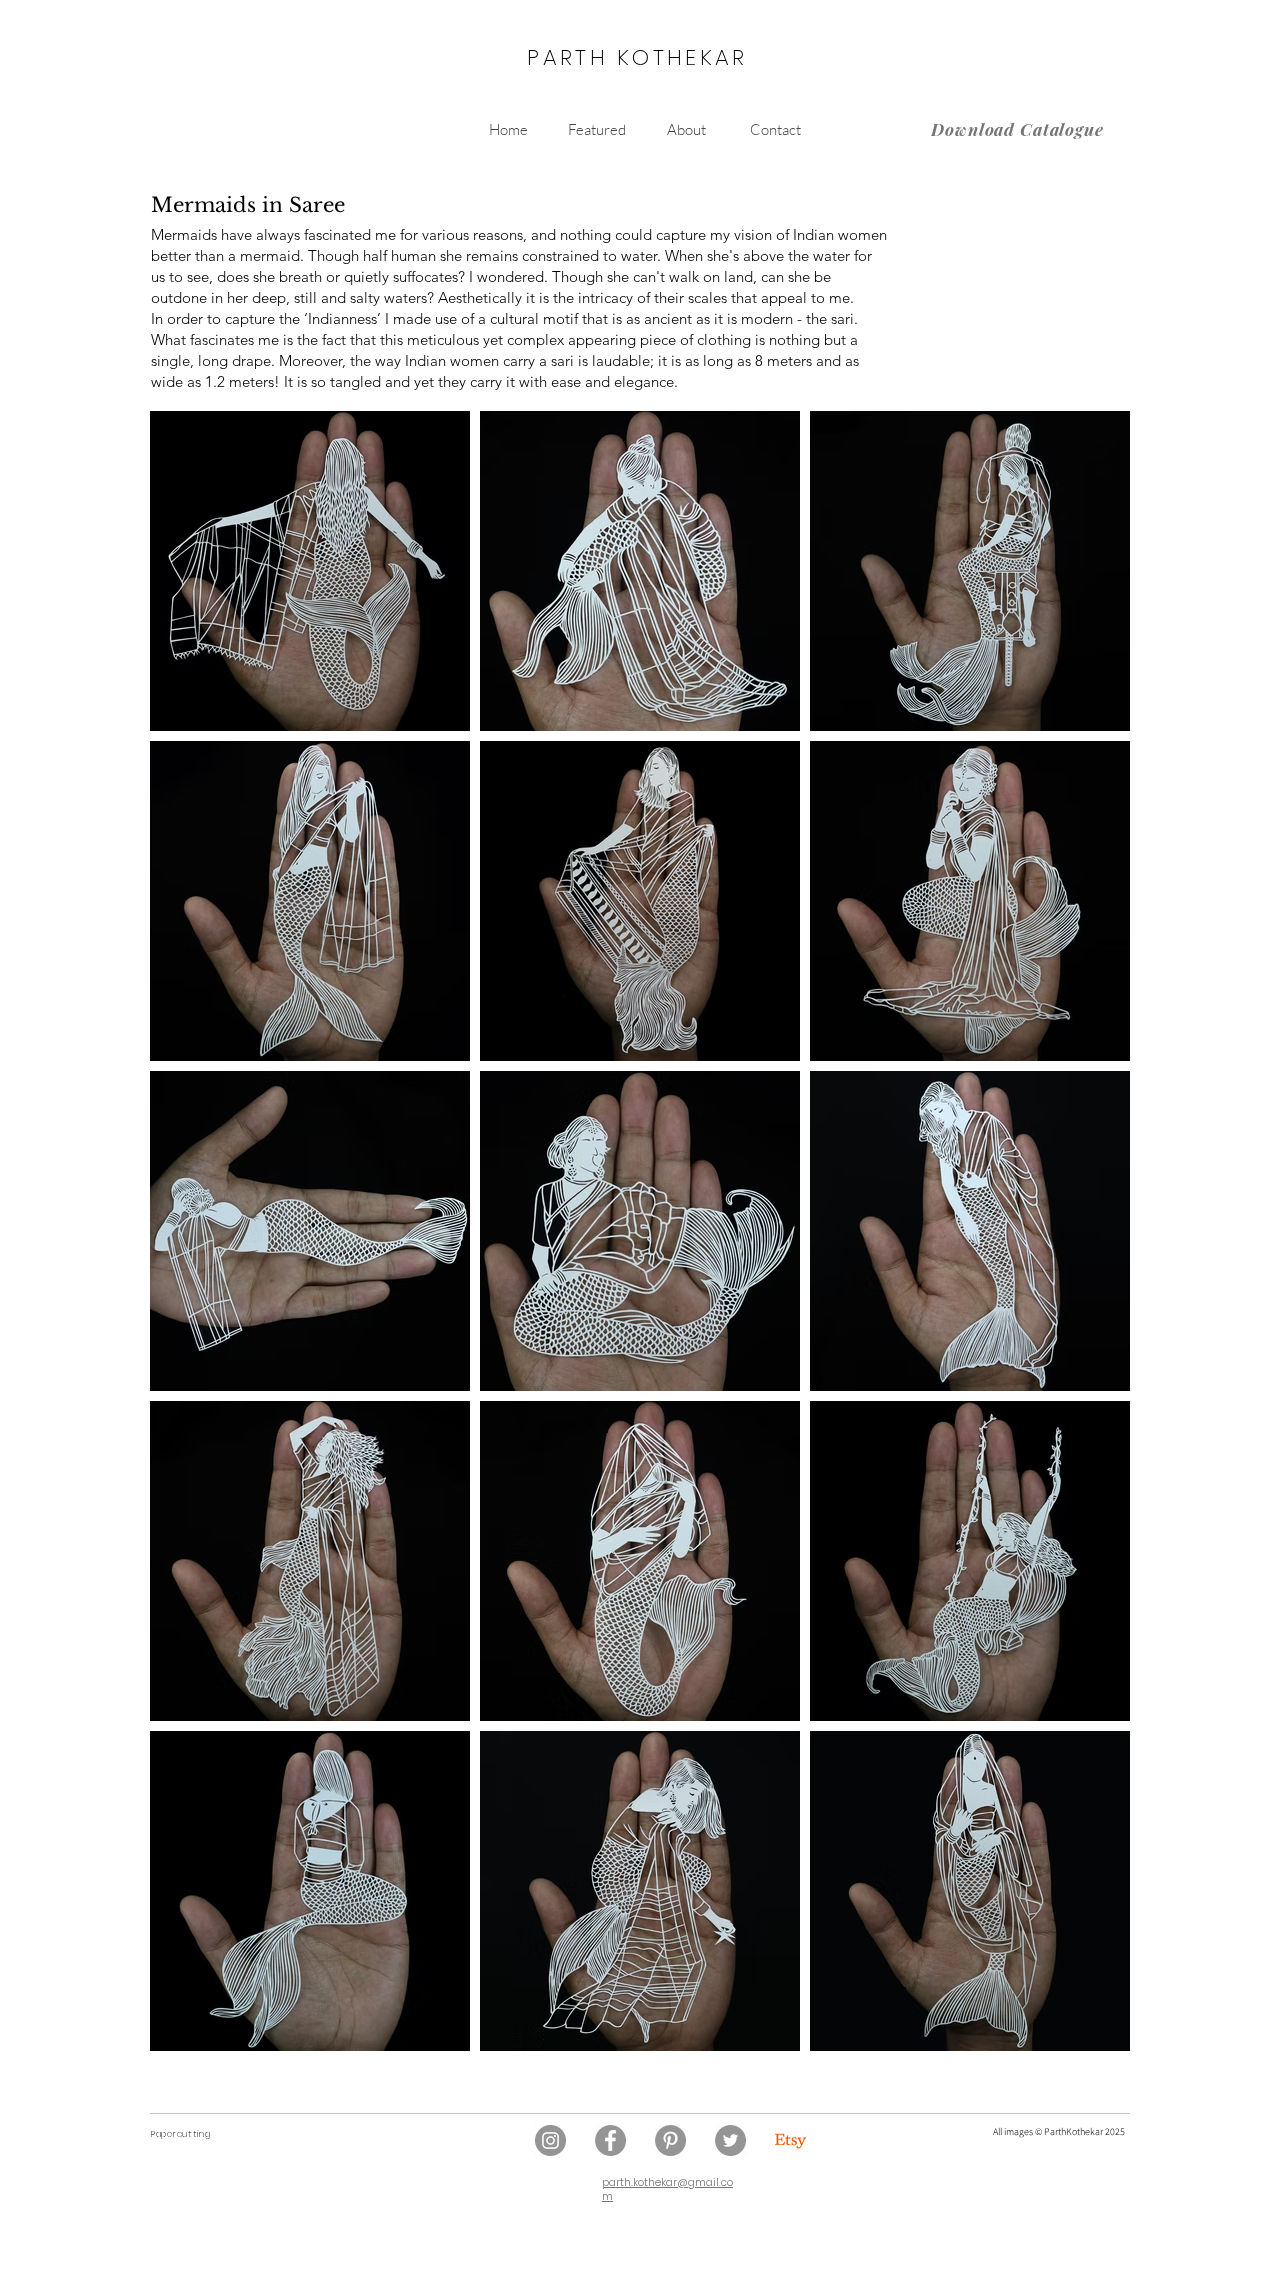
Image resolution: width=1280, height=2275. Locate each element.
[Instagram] (550, 2140)
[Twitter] (730, 2140)
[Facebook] (610, 2140)
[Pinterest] (670, 2140)
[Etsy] (790, 2140)
